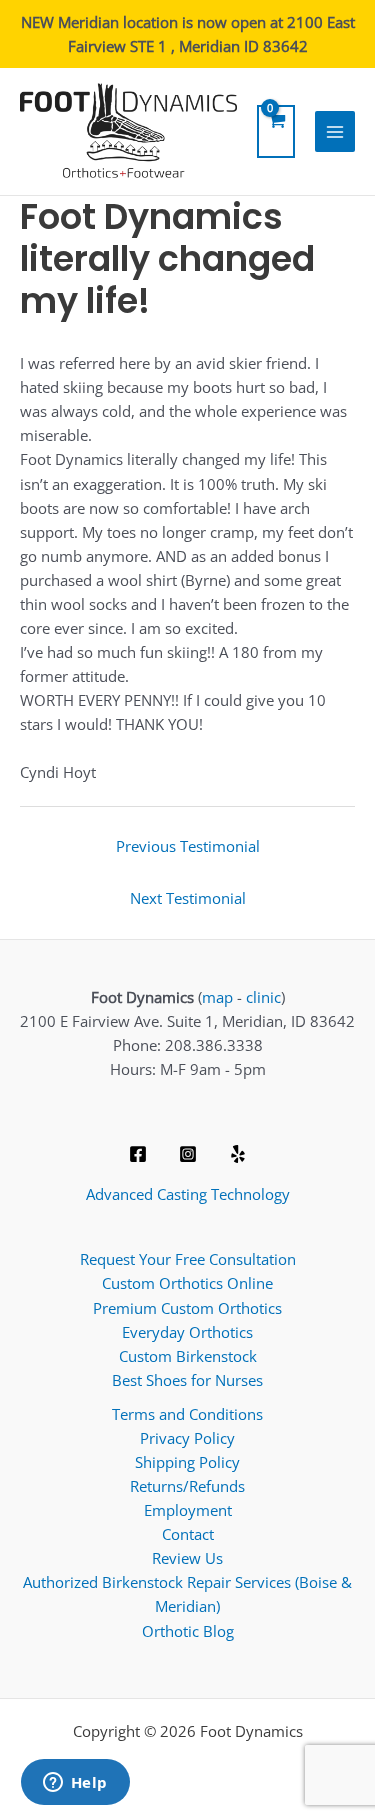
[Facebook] (138, 1154)
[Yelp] (238, 1154)
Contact (188, 1534)
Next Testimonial (188, 898)
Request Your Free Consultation (188, 1259)
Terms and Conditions (187, 1414)
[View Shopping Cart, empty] (276, 132)
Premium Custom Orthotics (187, 1308)
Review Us (187, 1558)
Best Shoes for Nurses (187, 1380)
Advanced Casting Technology (188, 1194)
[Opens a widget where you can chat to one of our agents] (75, 1784)
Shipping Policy (187, 1462)
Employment (188, 1510)
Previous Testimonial (188, 846)
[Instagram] (188, 1154)
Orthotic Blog (188, 1631)
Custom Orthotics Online (187, 1283)
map (217, 997)
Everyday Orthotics (187, 1332)
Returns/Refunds (187, 1486)
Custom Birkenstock (188, 1356)
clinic (263, 997)
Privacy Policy (187, 1438)
